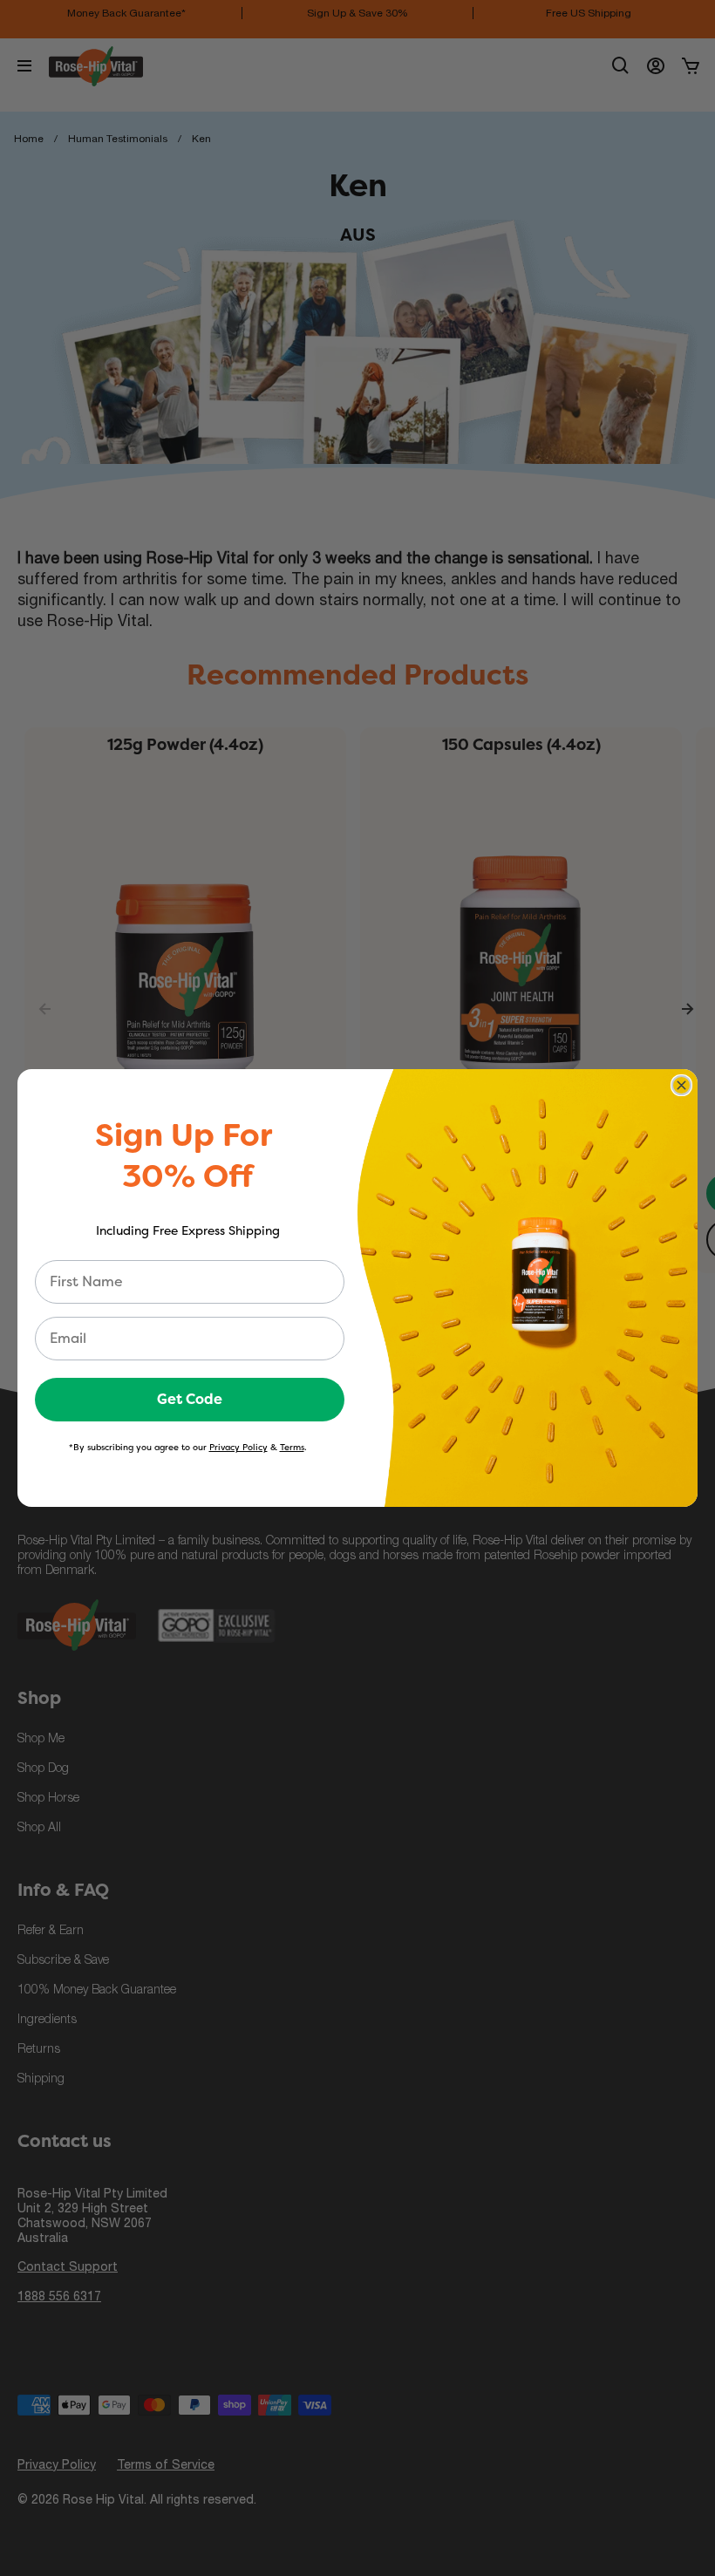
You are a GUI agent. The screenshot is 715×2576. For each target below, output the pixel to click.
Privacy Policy (238, 1447)
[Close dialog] (681, 1085)
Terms (292, 1447)
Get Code (190, 1399)
